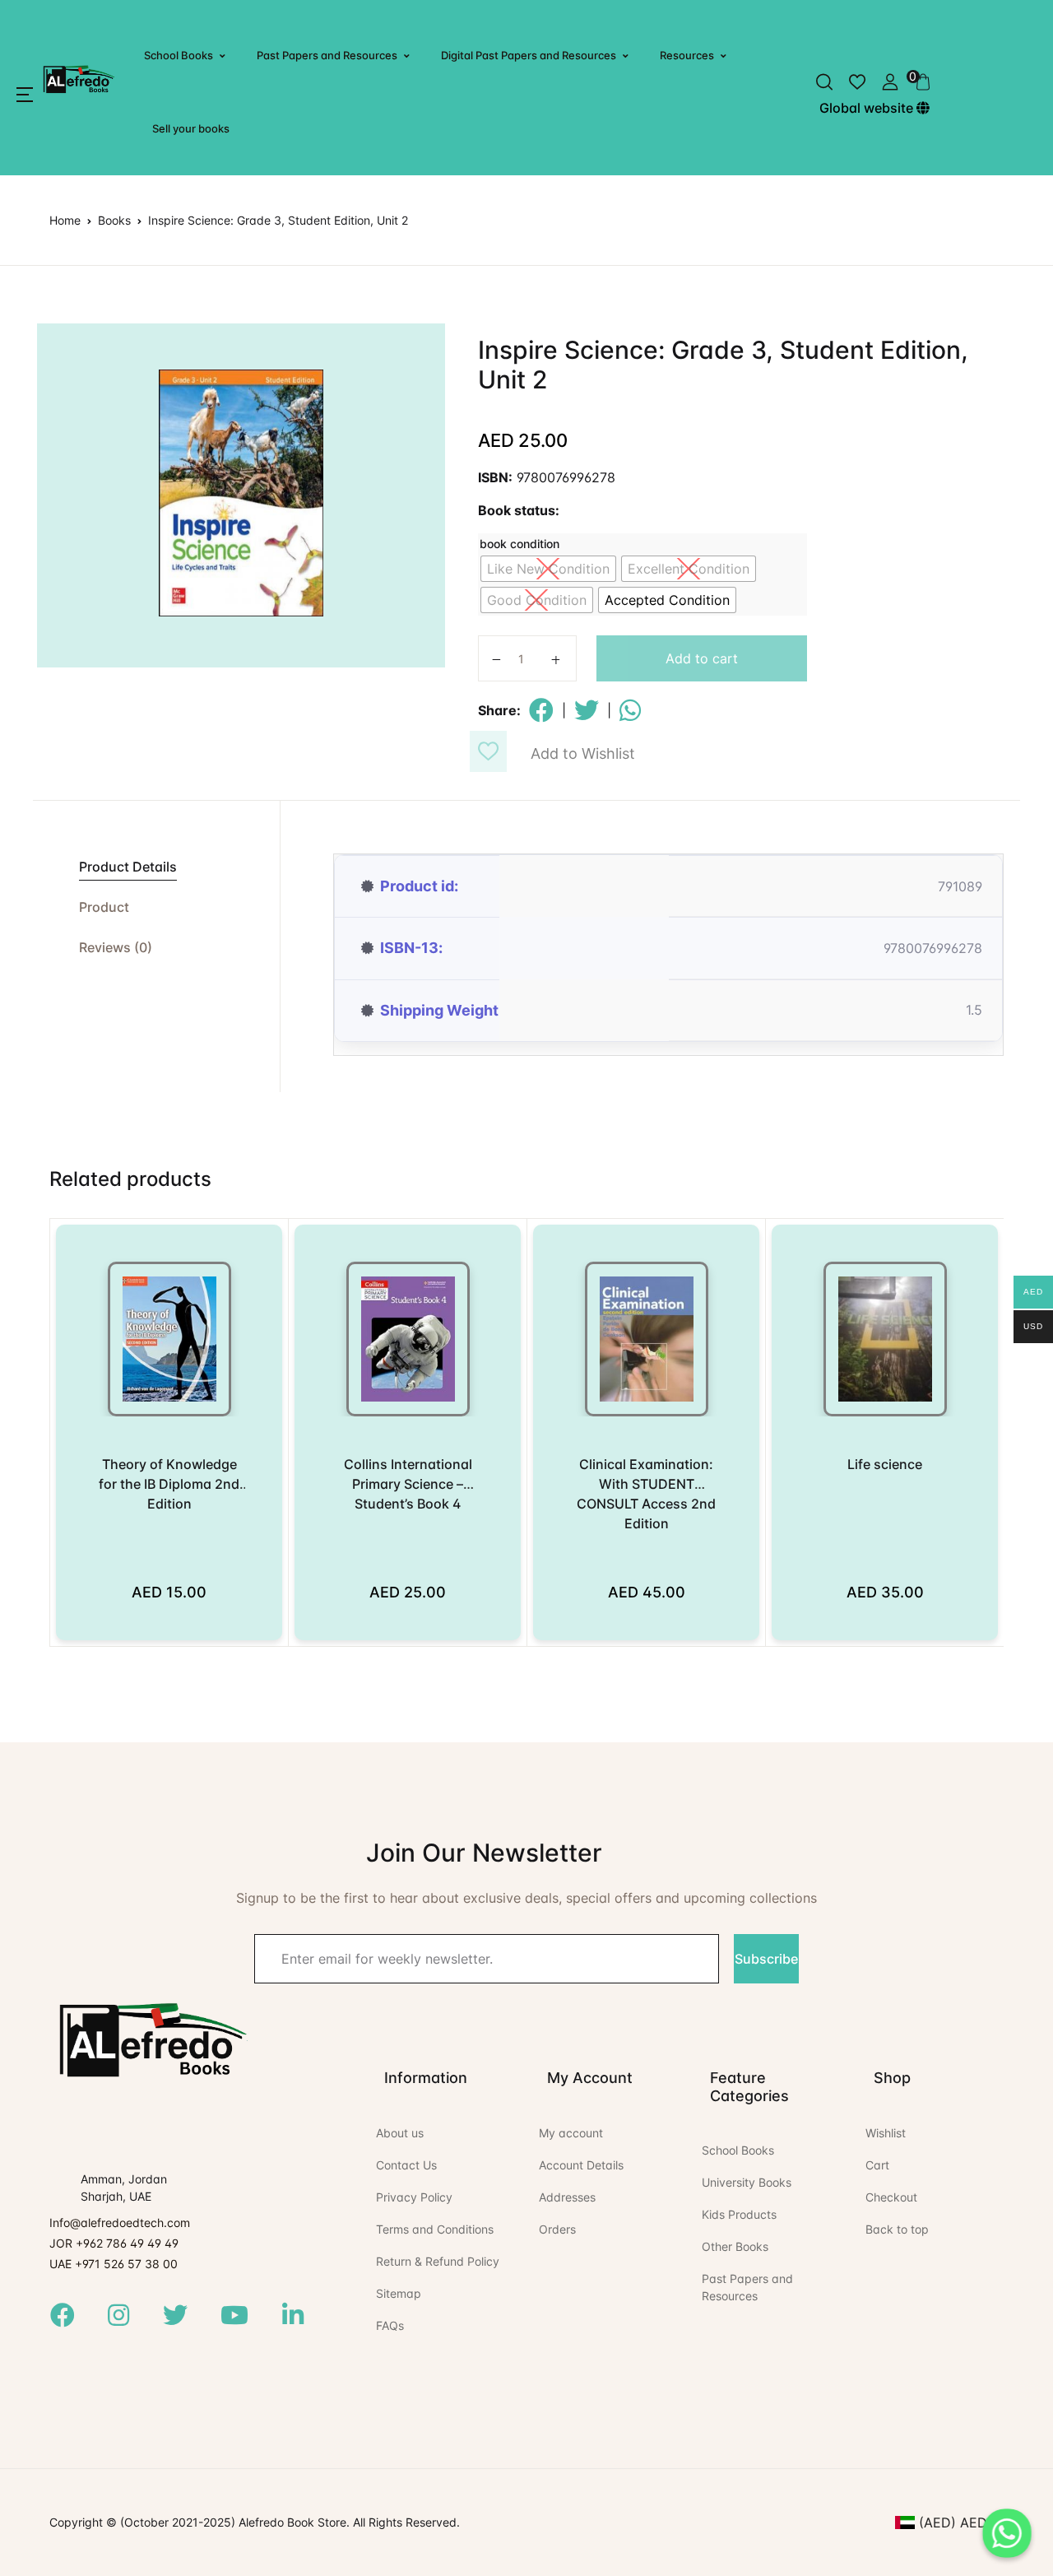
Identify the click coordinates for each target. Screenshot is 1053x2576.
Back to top (897, 2229)
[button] (25, 95)
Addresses (567, 2197)
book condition (520, 544)
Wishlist (886, 2133)
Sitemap (399, 2293)
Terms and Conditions (435, 2229)
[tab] (156, 867)
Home (65, 220)
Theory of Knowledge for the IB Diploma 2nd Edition (169, 1484)
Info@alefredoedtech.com (120, 2223)
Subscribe (766, 1959)
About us (400, 2133)
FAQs (390, 2325)
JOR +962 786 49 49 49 (114, 2243)
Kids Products (739, 2214)
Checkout (891, 2197)
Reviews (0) (116, 947)
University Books (747, 2182)
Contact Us (406, 2165)
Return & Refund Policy (438, 2261)
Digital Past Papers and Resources (529, 55)
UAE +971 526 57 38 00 (114, 2264)
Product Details (128, 867)
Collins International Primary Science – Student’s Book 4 (408, 1484)
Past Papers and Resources (327, 55)
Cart (877, 2165)
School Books (179, 55)
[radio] (548, 569)
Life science (885, 1464)
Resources (687, 55)
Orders (557, 2229)
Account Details (581, 2165)
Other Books (735, 2246)
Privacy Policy (414, 2197)
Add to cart (702, 658)
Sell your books (191, 128)
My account (571, 2133)
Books (114, 220)
